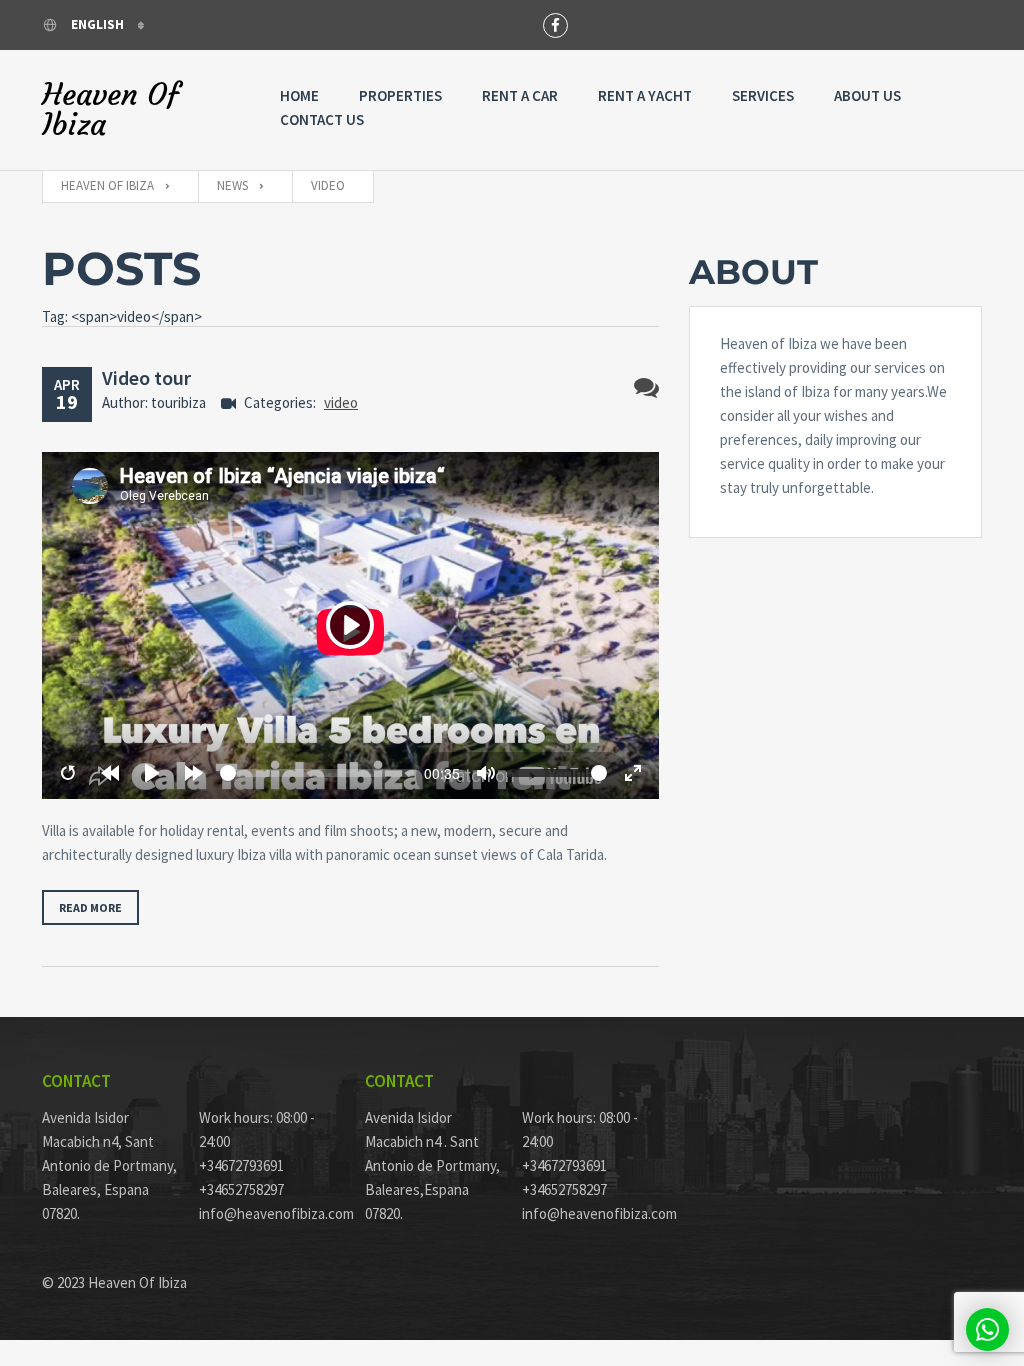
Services (763, 95)
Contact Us (322, 119)
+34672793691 (241, 1165)
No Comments (646, 387)
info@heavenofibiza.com (267, 1213)
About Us (867, 95)
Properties (400, 95)
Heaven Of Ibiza (110, 110)
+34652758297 (241, 1189)
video (341, 402)
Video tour (146, 377)
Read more (90, 907)
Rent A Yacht (645, 95)
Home (299, 95)
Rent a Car (520, 95)
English (97, 24)
